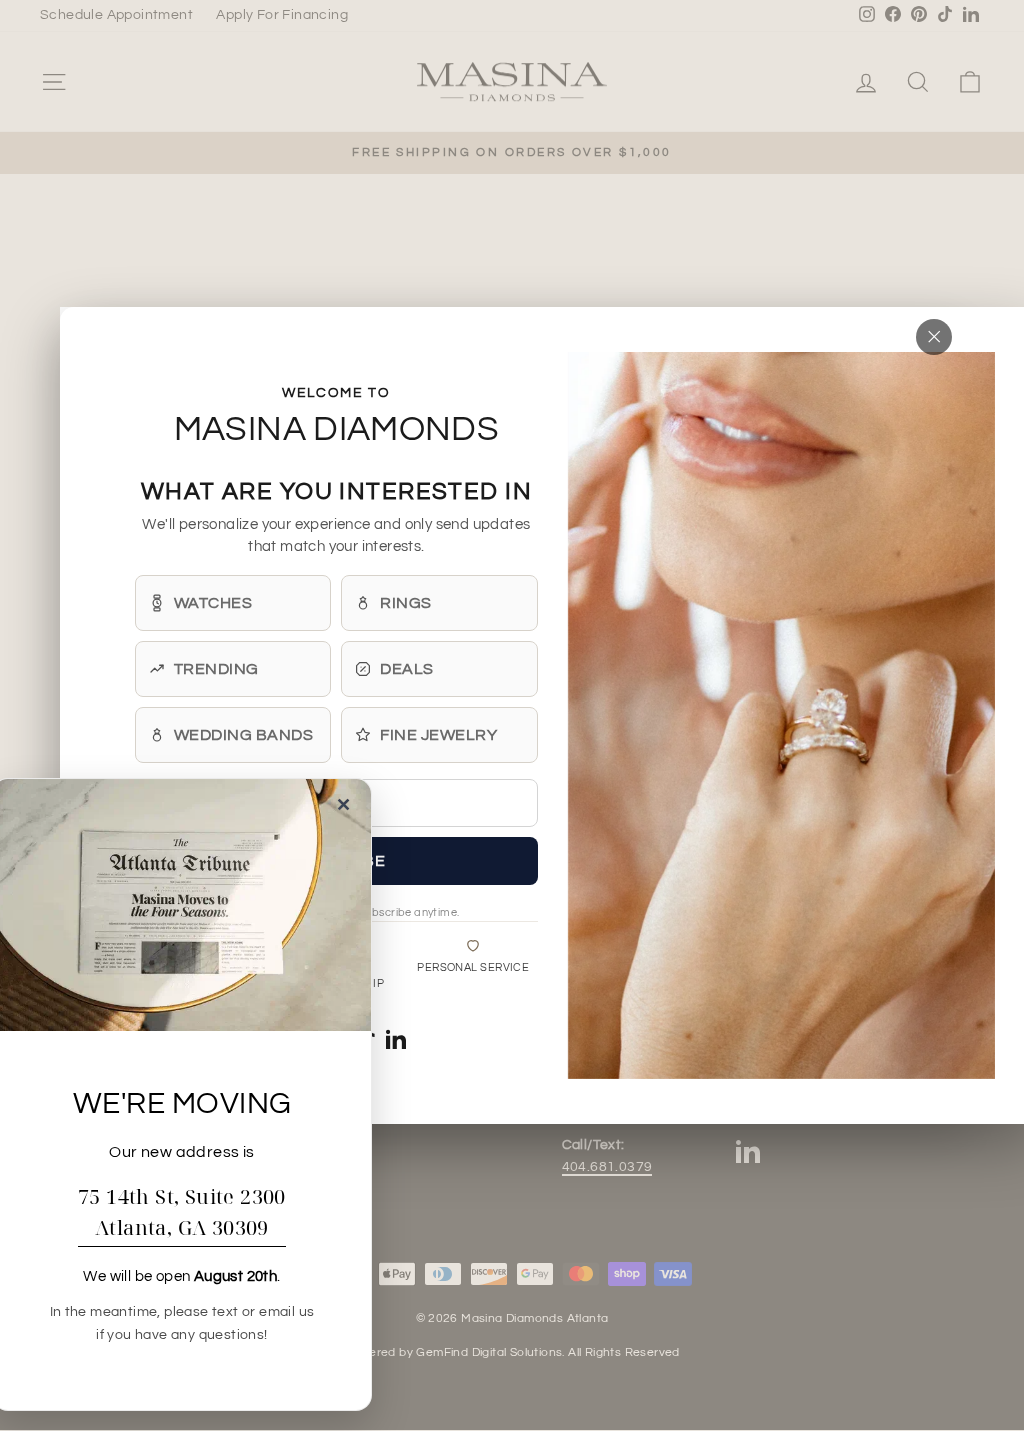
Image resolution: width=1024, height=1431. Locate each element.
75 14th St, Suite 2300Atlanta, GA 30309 (182, 1212)
